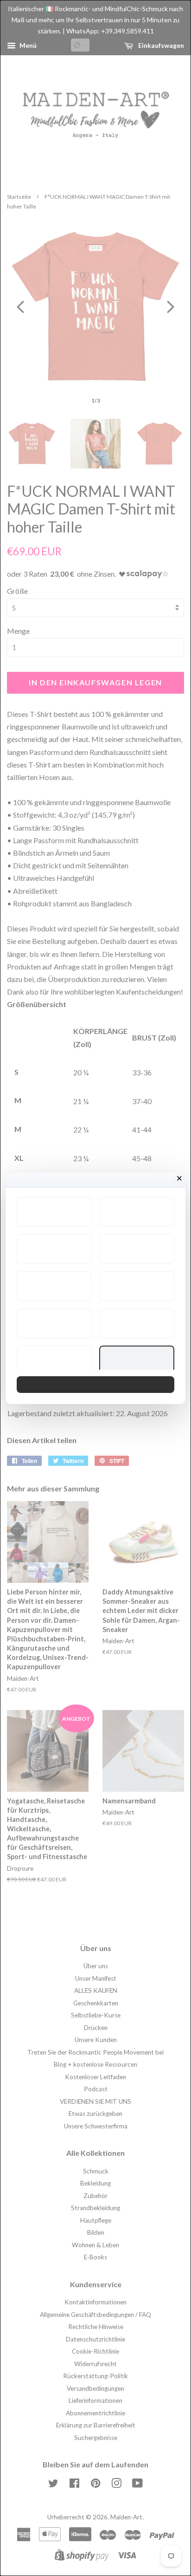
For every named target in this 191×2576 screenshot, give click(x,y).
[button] (54, 1212)
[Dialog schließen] (179, 1178)
